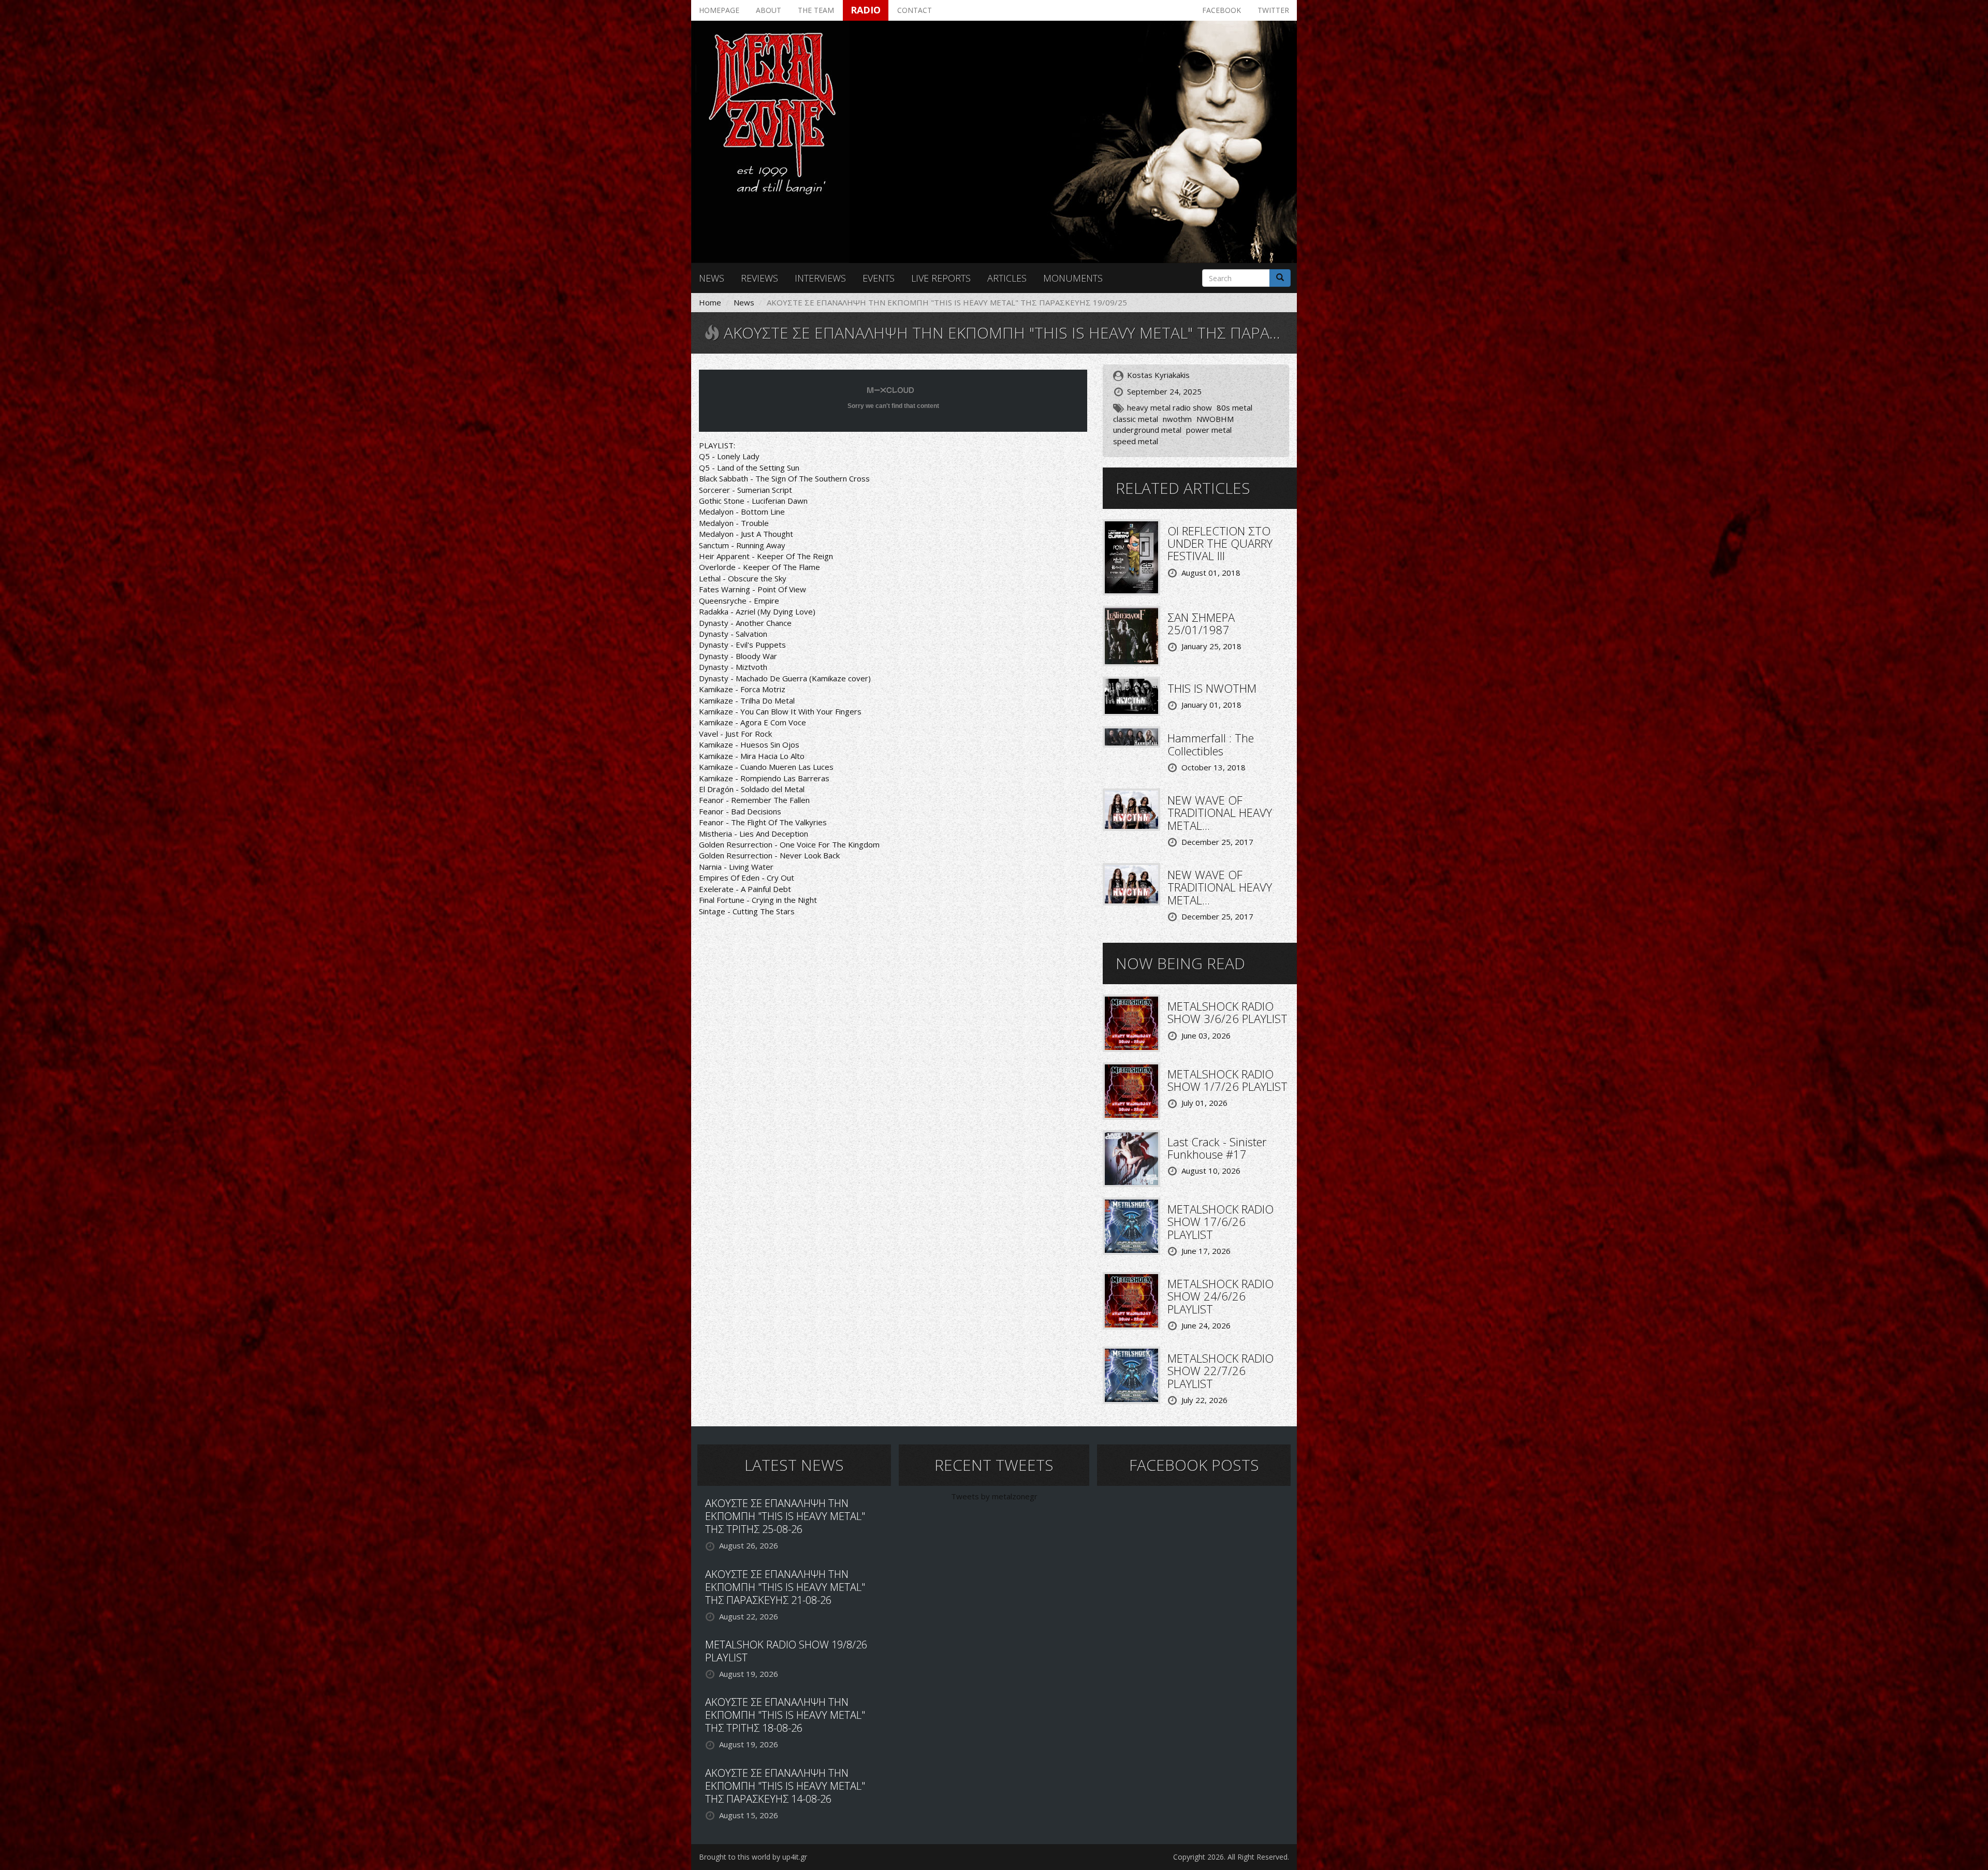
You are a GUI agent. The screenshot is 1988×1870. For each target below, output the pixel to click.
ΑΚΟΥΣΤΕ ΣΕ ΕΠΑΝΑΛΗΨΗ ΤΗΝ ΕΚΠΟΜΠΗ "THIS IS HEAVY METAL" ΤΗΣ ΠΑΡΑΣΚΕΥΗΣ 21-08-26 (785, 1587)
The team (816, 10)
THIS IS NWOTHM (1212, 688)
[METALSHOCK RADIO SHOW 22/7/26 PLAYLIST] (1131, 1375)
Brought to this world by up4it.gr (753, 1857)
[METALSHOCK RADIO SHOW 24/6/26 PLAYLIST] (1131, 1300)
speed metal (1136, 441)
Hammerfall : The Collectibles (1211, 744)
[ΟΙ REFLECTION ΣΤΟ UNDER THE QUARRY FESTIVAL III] (1131, 556)
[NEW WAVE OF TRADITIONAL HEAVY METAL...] (1131, 809)
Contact (915, 10)
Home (710, 302)
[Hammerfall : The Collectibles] (1131, 736)
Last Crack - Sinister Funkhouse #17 (1217, 1148)
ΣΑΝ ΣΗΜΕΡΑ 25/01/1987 (1201, 623)
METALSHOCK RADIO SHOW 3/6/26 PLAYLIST (1227, 1012)
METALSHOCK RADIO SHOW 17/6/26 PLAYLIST (1220, 1221)
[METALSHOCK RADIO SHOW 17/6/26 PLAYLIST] (1131, 1225)
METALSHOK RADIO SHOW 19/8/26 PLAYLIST (786, 1651)
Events (879, 278)
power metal (1209, 430)
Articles (1007, 278)
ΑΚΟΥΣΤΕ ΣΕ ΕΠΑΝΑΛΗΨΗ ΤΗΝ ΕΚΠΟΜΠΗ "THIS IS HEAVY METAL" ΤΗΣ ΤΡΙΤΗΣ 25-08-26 (785, 1516)
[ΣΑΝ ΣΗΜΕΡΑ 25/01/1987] (1131, 635)
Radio (866, 10)
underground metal (1147, 430)
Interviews (820, 278)
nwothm (1177, 419)
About (769, 10)
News (712, 278)
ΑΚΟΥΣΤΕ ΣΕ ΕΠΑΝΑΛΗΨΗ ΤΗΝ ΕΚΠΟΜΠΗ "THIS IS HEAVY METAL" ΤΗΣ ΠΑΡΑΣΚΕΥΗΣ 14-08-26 (785, 1786)
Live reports (941, 278)
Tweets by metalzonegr (994, 1496)
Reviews (759, 278)
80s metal (1234, 407)
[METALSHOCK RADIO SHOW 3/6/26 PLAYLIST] (1131, 1022)
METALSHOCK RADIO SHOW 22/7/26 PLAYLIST (1220, 1370)
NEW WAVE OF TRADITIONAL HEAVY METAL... (1220, 812)
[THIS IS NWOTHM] (1131, 695)
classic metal (1136, 419)
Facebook (1222, 10)
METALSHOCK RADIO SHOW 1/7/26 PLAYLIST (1227, 1080)
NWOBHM (1215, 419)
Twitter (1273, 10)
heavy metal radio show (1170, 407)
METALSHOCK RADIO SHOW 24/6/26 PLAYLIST (1220, 1296)
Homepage (719, 10)
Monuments (1073, 278)
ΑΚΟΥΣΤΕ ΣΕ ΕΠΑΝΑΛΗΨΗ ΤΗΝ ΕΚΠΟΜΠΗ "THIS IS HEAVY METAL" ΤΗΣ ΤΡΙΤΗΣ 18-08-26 (785, 1715)
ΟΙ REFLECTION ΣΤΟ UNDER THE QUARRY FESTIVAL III (1220, 543)
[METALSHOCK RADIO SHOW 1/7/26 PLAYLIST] (1131, 1090)
